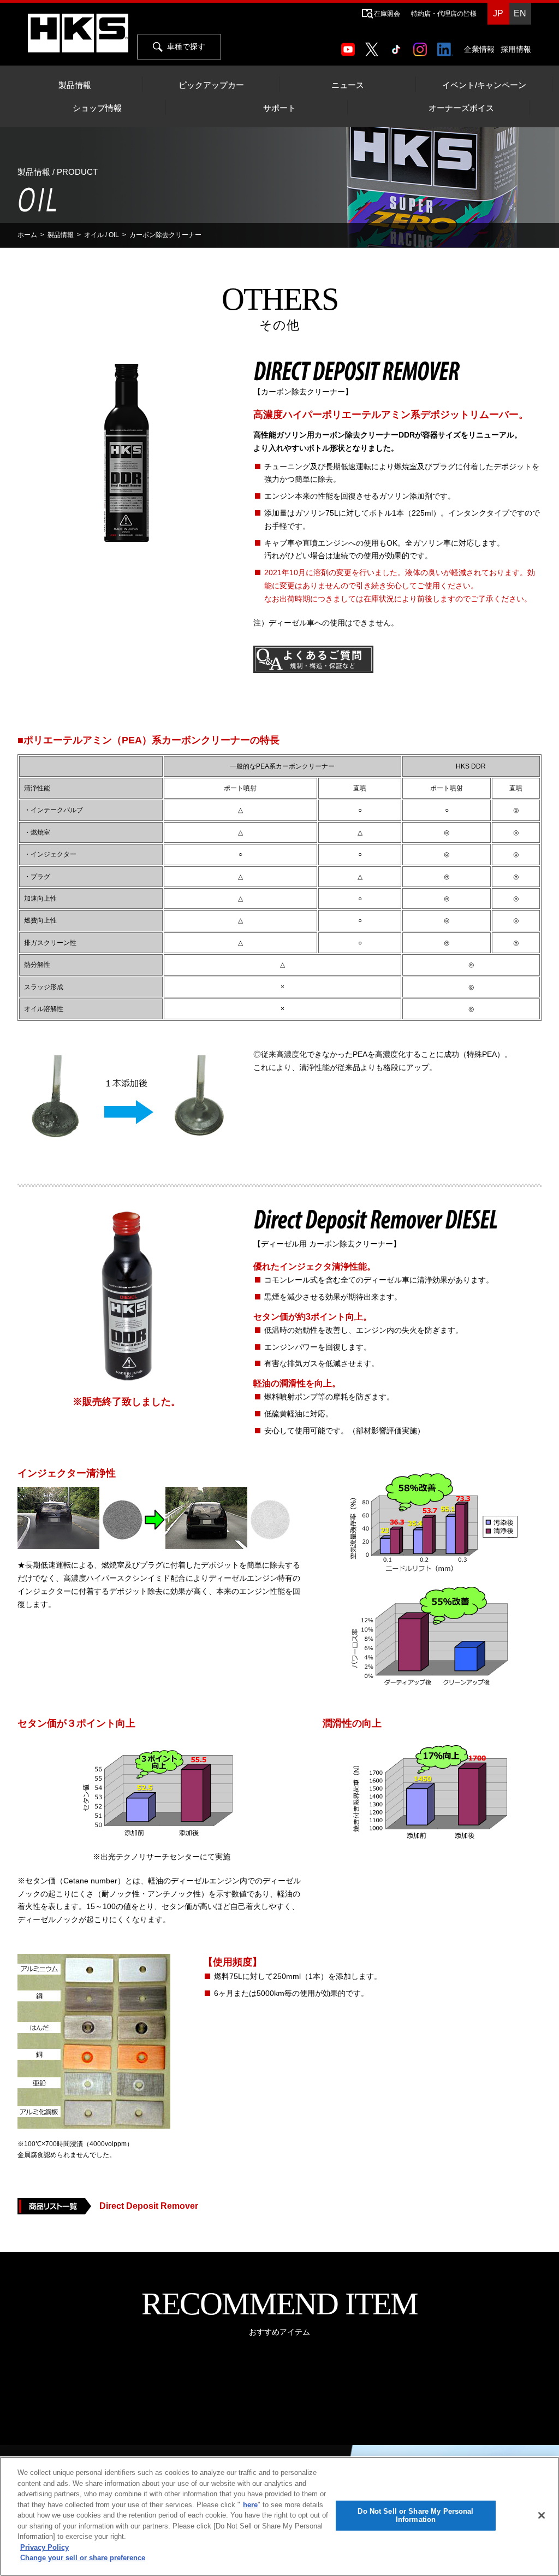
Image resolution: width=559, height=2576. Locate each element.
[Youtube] (350, 46)
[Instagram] (422, 46)
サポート (279, 108)
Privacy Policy (44, 2547)
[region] (279, 2516)
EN (520, 13)
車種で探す (186, 46)
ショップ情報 (97, 108)
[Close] (542, 2515)
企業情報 (479, 49)
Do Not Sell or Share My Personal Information (415, 2516)
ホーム (27, 235)
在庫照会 (387, 14)
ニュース (348, 85)
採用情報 (516, 49)
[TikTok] (398, 46)
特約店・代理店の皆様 (444, 14)
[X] (374, 46)
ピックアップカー (211, 85)
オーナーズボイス (461, 108)
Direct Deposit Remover (149, 2206)
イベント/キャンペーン (484, 85)
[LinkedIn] (447, 46)
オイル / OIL (102, 235)
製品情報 (75, 85)
